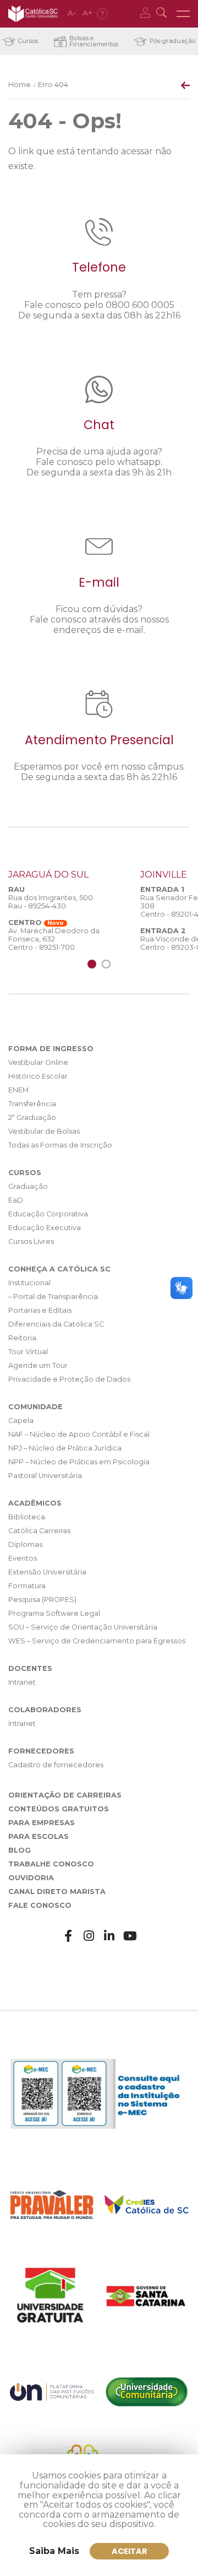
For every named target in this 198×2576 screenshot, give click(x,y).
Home (20, 85)
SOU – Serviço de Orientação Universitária (83, 1627)
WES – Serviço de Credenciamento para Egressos (97, 1641)
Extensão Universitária (47, 1572)
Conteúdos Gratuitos (59, 1809)
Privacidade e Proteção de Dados (69, 1379)
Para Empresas (42, 1823)
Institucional (29, 1283)
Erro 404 (53, 85)
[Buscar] (163, 14)
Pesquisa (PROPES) (42, 1600)
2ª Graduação (32, 1117)
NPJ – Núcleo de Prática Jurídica (65, 1448)
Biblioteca (27, 1517)
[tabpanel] (66, 910)
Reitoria (22, 1338)
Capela (21, 1420)
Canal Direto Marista (57, 1892)
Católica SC (33, 14)
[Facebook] (68, 1936)
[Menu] (183, 14)
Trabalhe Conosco (51, 1864)
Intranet (22, 1682)
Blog (20, 1850)
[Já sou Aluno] (147, 14)
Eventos (23, 1558)
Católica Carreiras (39, 1531)
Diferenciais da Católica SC (56, 1324)
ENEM (18, 1090)
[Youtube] (130, 1936)
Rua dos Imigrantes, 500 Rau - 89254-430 (51, 902)
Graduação (28, 1186)
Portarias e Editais (40, 1310)
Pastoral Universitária (45, 1476)
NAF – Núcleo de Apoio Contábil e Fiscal (79, 1434)
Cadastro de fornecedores (56, 1765)
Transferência (32, 1104)
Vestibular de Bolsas (44, 1131)
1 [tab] (92, 964)
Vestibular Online (38, 1062)
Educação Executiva (45, 1228)
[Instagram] (89, 1936)
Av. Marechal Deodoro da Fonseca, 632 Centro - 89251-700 (54, 939)
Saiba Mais (54, 2551)
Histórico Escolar (38, 1076)
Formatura (27, 1586)
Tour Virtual (28, 1352)
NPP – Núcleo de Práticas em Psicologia (79, 1462)
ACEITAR (130, 2551)
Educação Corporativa (48, 1214)
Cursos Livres (31, 1241)
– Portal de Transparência (53, 1297)
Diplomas (25, 1544)
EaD (16, 1200)
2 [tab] (106, 964)
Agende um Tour (38, 1365)
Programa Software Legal (54, 1613)
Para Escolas (38, 1836)
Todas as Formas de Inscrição (60, 1145)
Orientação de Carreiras (65, 1795)
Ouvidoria (31, 1878)
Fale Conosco (40, 1905)
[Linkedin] (109, 1936)
